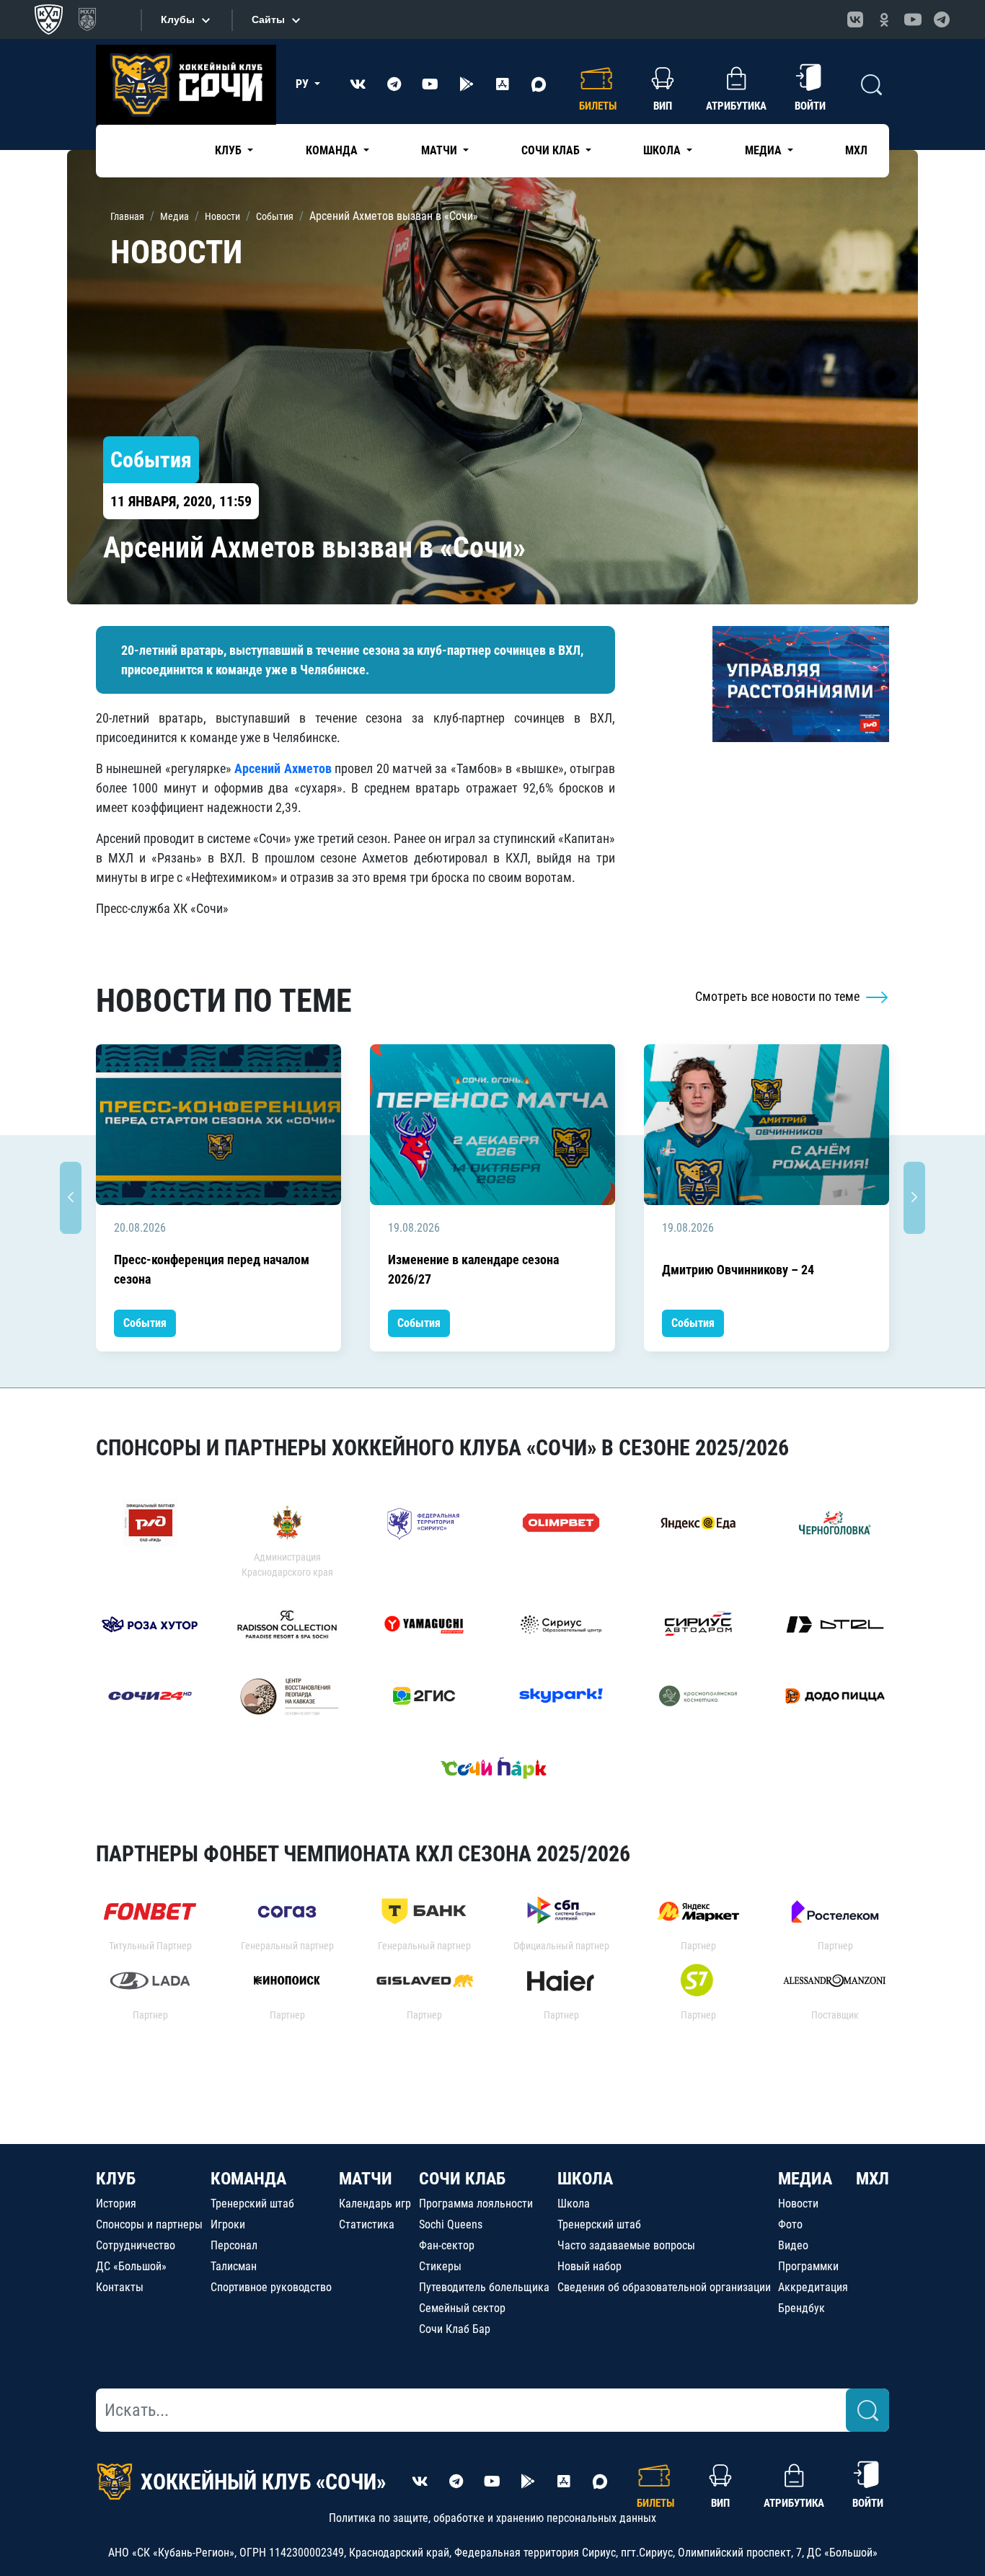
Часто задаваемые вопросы (626, 2245)
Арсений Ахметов (283, 768)
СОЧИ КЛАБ (462, 2179)
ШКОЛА (585, 2179)
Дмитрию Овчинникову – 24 (738, 1270)
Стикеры (440, 2266)
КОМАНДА (248, 2179)
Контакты (120, 2287)
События (145, 1323)
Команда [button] (333, 150)
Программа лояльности (476, 2204)
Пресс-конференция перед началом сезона (212, 1269)
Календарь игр (375, 2204)
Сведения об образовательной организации (664, 2287)
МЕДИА (805, 2179)
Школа (574, 2204)
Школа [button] (663, 150)
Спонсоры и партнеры (149, 2224)
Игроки (228, 2224)
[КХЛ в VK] (855, 19)
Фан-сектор (447, 2245)
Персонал (234, 2245)
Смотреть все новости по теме (779, 996)
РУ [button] (304, 84)
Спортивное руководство (271, 2287)
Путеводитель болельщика (484, 2287)
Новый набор (589, 2266)
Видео (793, 2245)
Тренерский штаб (252, 2204)
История (116, 2204)
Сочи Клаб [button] (552, 150)
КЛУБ (116, 2179)
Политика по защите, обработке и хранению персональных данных (492, 2518)
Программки (808, 2266)
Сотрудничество (136, 2245)
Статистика (367, 2224)
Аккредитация (813, 2287)
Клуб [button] (230, 150)
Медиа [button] (765, 150)
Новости (798, 2204)
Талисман (234, 2266)
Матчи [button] (441, 150)
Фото (790, 2224)
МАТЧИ (366, 2179)
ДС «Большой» (131, 2266)
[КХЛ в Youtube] (913, 19)
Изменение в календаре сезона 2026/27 (473, 1269)
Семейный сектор (462, 2308)
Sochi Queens (451, 2224)
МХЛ (856, 150)
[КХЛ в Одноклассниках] (884, 19)
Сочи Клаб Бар (455, 2329)
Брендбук (801, 2308)
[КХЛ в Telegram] (942, 19)
